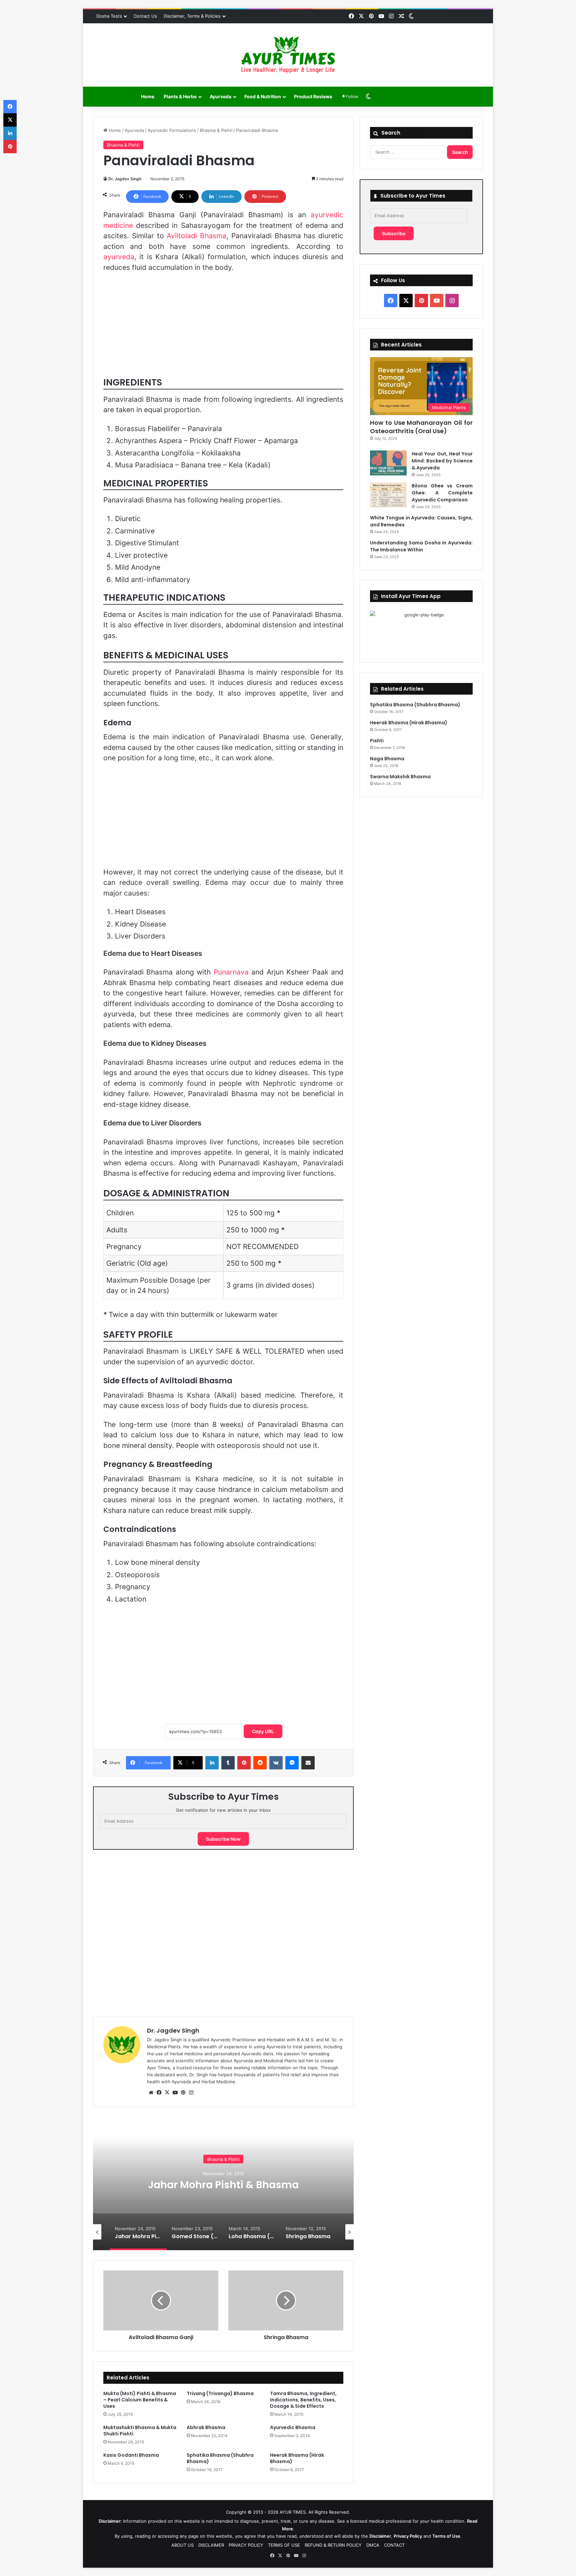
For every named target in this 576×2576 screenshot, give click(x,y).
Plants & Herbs (180, 96)
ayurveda (119, 257)
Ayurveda (220, 96)
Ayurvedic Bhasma (293, 2427)
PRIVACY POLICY (246, 2545)
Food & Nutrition (263, 96)
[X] (167, 2093)
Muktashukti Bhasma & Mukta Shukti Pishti (140, 2431)
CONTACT (394, 2545)
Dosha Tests (109, 16)
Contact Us (145, 16)
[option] (223, 2184)
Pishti (377, 741)
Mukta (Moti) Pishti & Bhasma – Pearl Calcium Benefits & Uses (140, 2400)
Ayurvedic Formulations (172, 130)
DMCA (373, 2545)
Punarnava (231, 972)
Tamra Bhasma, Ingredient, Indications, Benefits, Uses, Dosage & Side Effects (303, 2400)
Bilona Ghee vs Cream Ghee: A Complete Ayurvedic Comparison (442, 493)
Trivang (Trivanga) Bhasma (220, 2393)
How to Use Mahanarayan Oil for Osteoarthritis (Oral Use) (421, 427)
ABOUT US (182, 2545)
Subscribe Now (223, 1839)
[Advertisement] (223, 327)
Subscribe (394, 233)
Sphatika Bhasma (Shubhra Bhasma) (220, 2458)
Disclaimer (380, 2536)
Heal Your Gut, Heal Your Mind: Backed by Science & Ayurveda (442, 461)
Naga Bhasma (387, 759)
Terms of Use (446, 2536)
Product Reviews (313, 96)
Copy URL (263, 1731)
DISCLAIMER (211, 2545)
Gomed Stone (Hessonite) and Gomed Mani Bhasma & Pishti (223, 2184)
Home (148, 96)
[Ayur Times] (288, 55)
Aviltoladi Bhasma (196, 236)
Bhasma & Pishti (216, 130)
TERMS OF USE (284, 2545)
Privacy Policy (408, 2536)
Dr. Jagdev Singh (125, 179)
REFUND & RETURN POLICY (333, 2545)
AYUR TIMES (293, 2512)
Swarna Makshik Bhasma (400, 777)
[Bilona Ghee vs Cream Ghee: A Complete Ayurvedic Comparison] (388, 495)
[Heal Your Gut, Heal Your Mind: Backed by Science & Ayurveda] (388, 463)
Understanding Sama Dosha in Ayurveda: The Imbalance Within (421, 546)
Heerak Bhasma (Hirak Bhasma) (297, 2458)
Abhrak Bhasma (206, 2427)
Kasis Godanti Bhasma (131, 2455)
